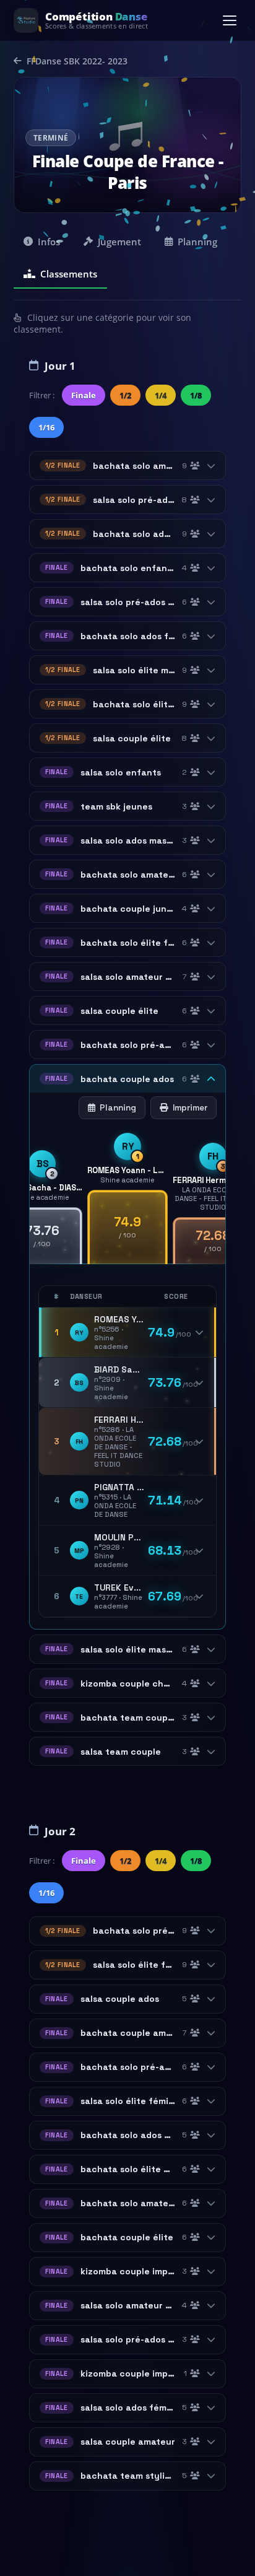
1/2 (125, 395)
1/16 (46, 427)
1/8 (196, 395)
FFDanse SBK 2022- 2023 (77, 61)
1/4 (161, 395)
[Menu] (230, 20)
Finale (84, 395)
